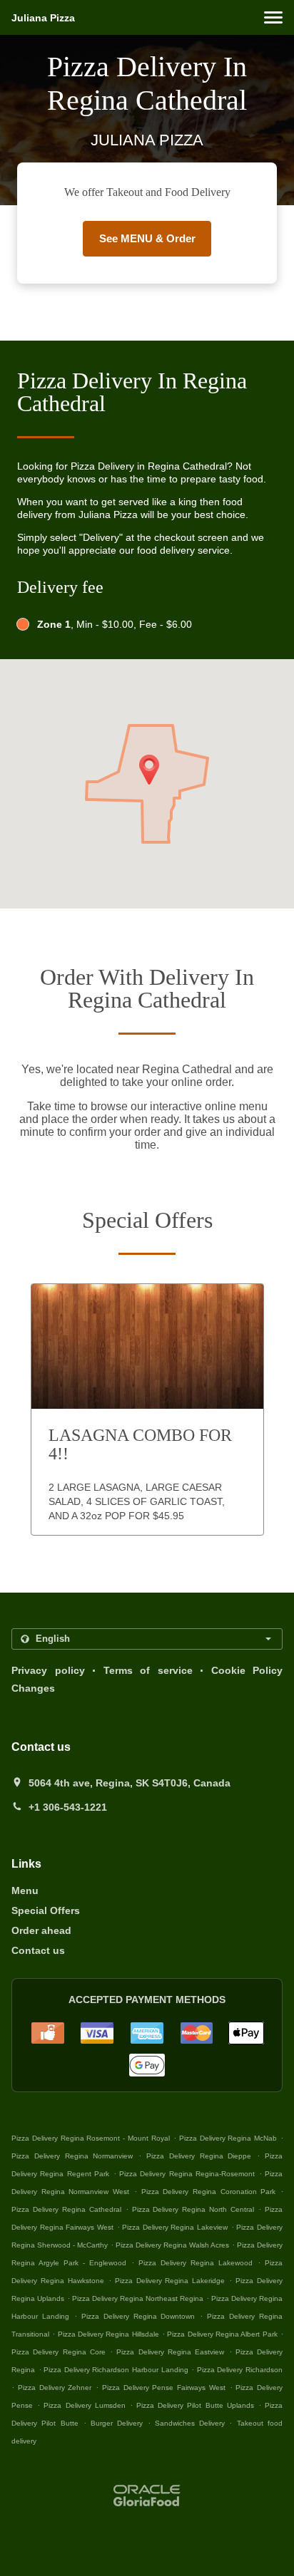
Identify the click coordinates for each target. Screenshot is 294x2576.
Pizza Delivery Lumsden (84, 2405)
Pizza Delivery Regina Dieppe (199, 2156)
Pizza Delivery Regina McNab (228, 2138)
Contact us (38, 1950)
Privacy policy (48, 1670)
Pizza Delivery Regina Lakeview (175, 2227)
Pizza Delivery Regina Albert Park (222, 2334)
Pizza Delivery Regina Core (59, 2352)
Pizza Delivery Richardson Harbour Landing (116, 2370)
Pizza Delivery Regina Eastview (170, 2352)
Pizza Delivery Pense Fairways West (164, 2388)
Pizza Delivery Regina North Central (193, 2209)
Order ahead (41, 1930)
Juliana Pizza (43, 18)
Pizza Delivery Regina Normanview (72, 2156)
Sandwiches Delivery (192, 2423)
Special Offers (46, 1910)
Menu (25, 1890)
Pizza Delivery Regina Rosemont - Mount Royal (91, 2138)
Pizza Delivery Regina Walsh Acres (172, 2245)
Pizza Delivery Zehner (55, 2388)
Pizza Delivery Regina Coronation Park (209, 2192)
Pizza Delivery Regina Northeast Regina (138, 2298)
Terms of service (148, 1670)
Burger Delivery (119, 2423)
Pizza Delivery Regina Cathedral (66, 2209)
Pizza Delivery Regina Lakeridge (170, 2281)
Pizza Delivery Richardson (240, 2370)
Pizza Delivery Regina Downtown (138, 2316)
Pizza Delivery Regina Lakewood (196, 2263)
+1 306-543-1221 (68, 1807)
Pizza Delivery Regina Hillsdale (108, 2334)
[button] (273, 17)
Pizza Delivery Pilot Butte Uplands (195, 2405)
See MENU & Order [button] (147, 238)
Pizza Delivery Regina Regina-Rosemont (187, 2174)
